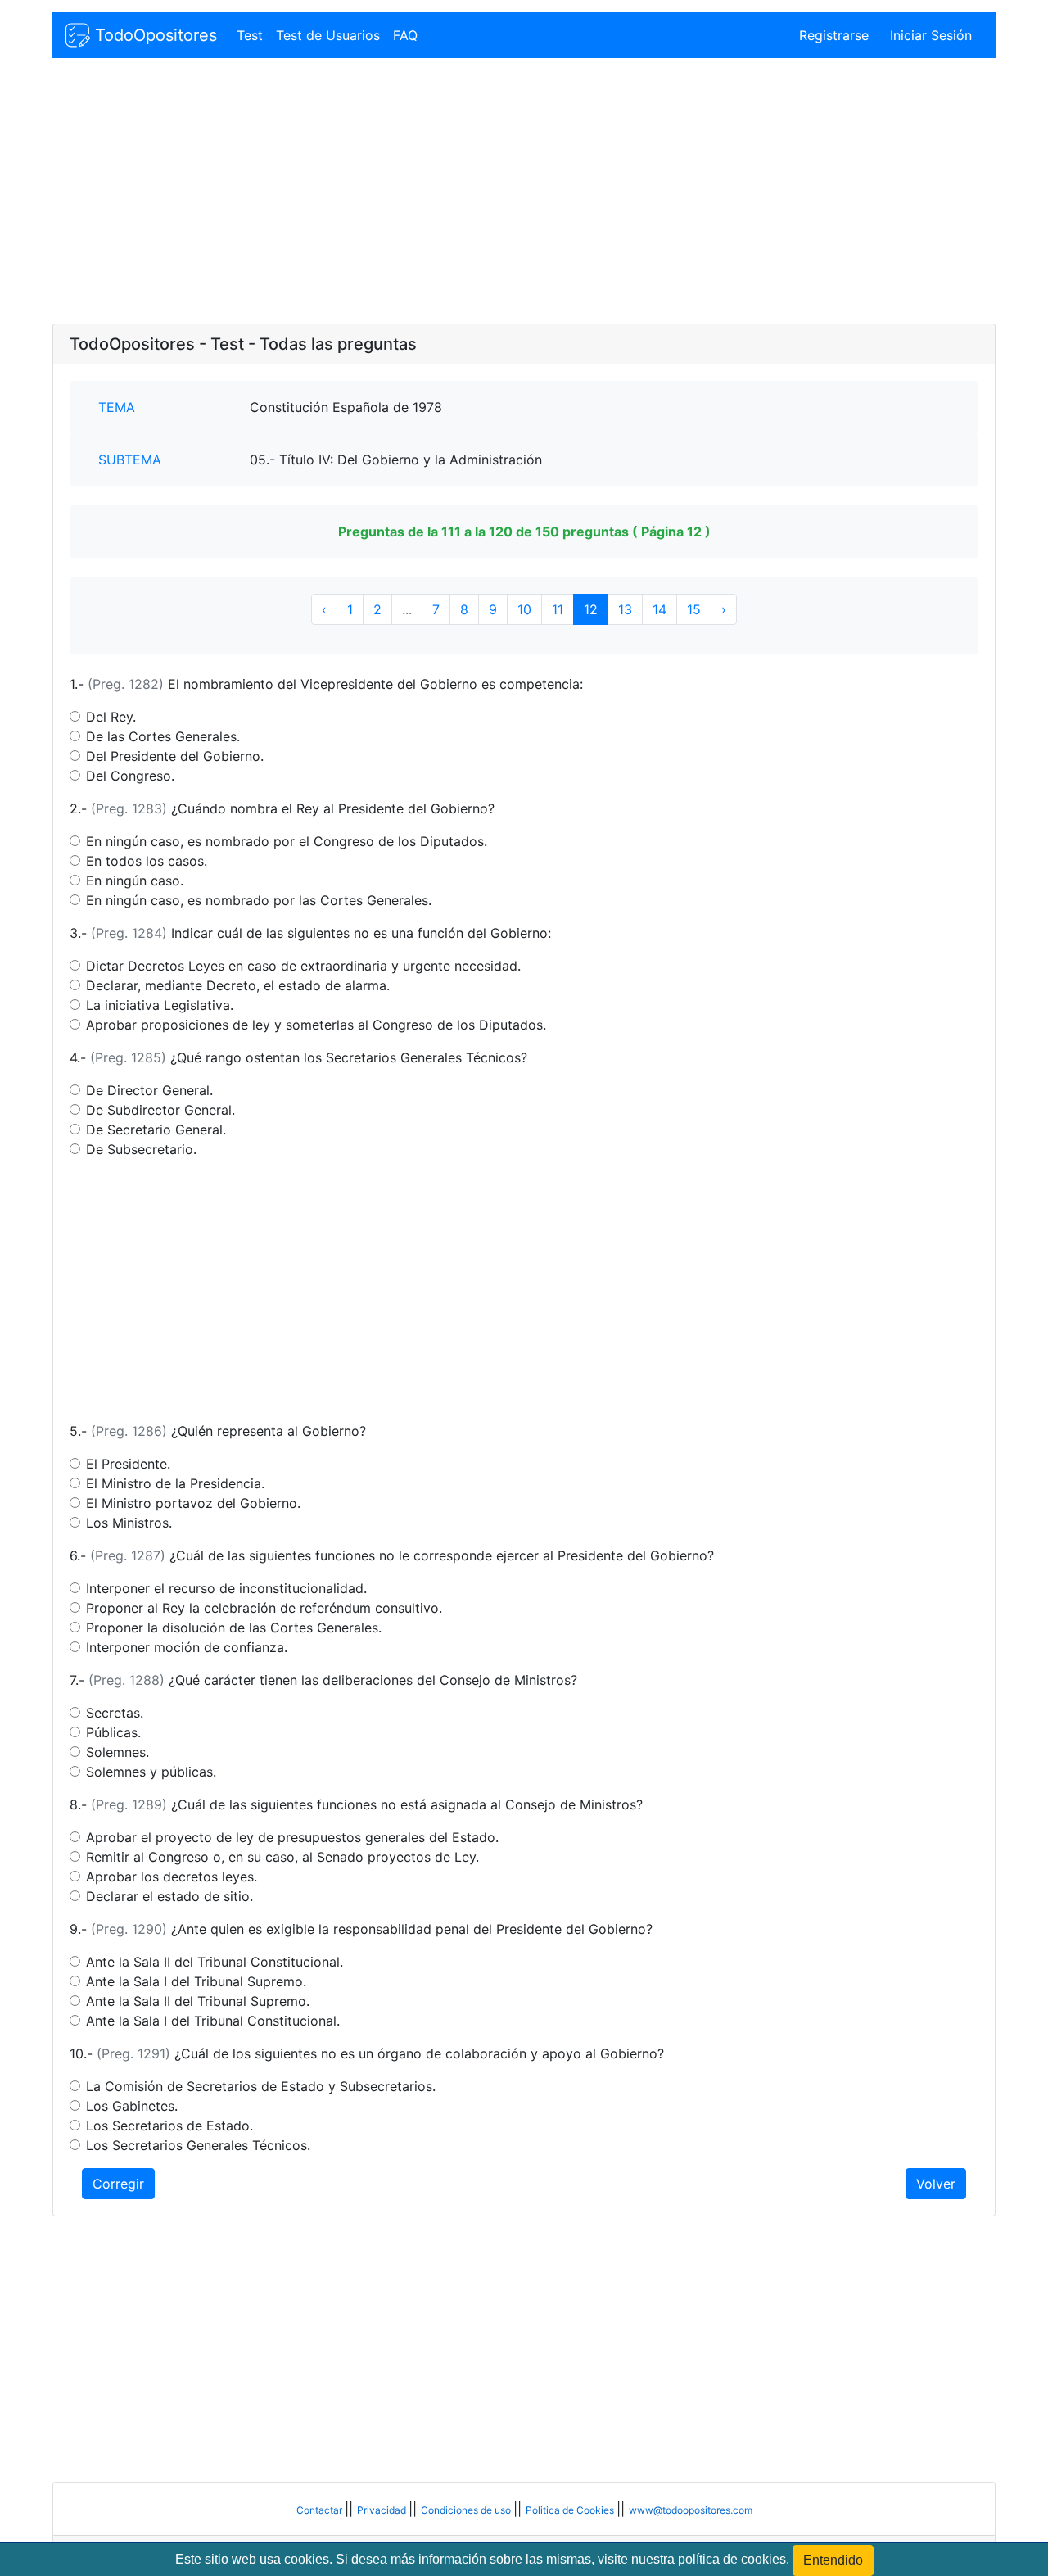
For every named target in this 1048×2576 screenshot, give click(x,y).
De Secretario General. (156, 1130)
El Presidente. (128, 1464)
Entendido (833, 2560)
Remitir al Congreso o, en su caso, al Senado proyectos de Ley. (282, 1857)
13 (625, 609)
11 (558, 609)
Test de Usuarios (328, 35)
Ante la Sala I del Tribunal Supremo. (196, 1981)
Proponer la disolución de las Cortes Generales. (234, 1628)
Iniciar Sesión (931, 35)
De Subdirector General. (160, 1110)
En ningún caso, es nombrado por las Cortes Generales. (259, 900)
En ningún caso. (135, 881)
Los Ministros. (129, 1523)
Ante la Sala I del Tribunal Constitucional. (213, 2021)
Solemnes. (117, 1752)
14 (660, 609)
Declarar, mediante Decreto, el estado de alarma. (238, 985)
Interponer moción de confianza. (187, 1647)
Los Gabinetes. (132, 2106)
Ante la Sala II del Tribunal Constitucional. (215, 1962)
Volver (936, 2184)
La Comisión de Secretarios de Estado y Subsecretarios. (261, 2086)
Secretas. (115, 1713)
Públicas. (113, 1732)
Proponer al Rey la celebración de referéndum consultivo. (264, 1608)
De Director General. (149, 1090)
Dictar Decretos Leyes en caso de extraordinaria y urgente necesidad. (303, 966)
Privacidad (383, 2510)
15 (694, 609)
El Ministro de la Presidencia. (175, 1483)
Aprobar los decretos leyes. (172, 1877)
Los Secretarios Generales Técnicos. (198, 2145)
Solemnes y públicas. (151, 1772)
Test (250, 35)
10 (524, 609)
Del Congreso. (130, 776)
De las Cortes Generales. (163, 736)
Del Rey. (111, 717)
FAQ (405, 35)
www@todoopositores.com (691, 2510)
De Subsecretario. (141, 1149)
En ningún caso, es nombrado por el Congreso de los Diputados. (287, 841)
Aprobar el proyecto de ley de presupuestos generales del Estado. (292, 1837)
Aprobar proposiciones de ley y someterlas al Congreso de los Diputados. (316, 1025)
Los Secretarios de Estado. (169, 2126)
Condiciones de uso (467, 2510)
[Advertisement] (524, 192)
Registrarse (834, 35)
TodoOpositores (154, 35)
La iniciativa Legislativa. (160, 1005)
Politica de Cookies (571, 2510)
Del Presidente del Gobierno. (175, 756)
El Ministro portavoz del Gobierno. (193, 1503)
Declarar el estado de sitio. (169, 1896)
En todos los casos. (147, 861)
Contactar (321, 2510)
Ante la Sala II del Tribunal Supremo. (198, 2001)
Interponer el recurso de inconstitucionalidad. (226, 1588)
